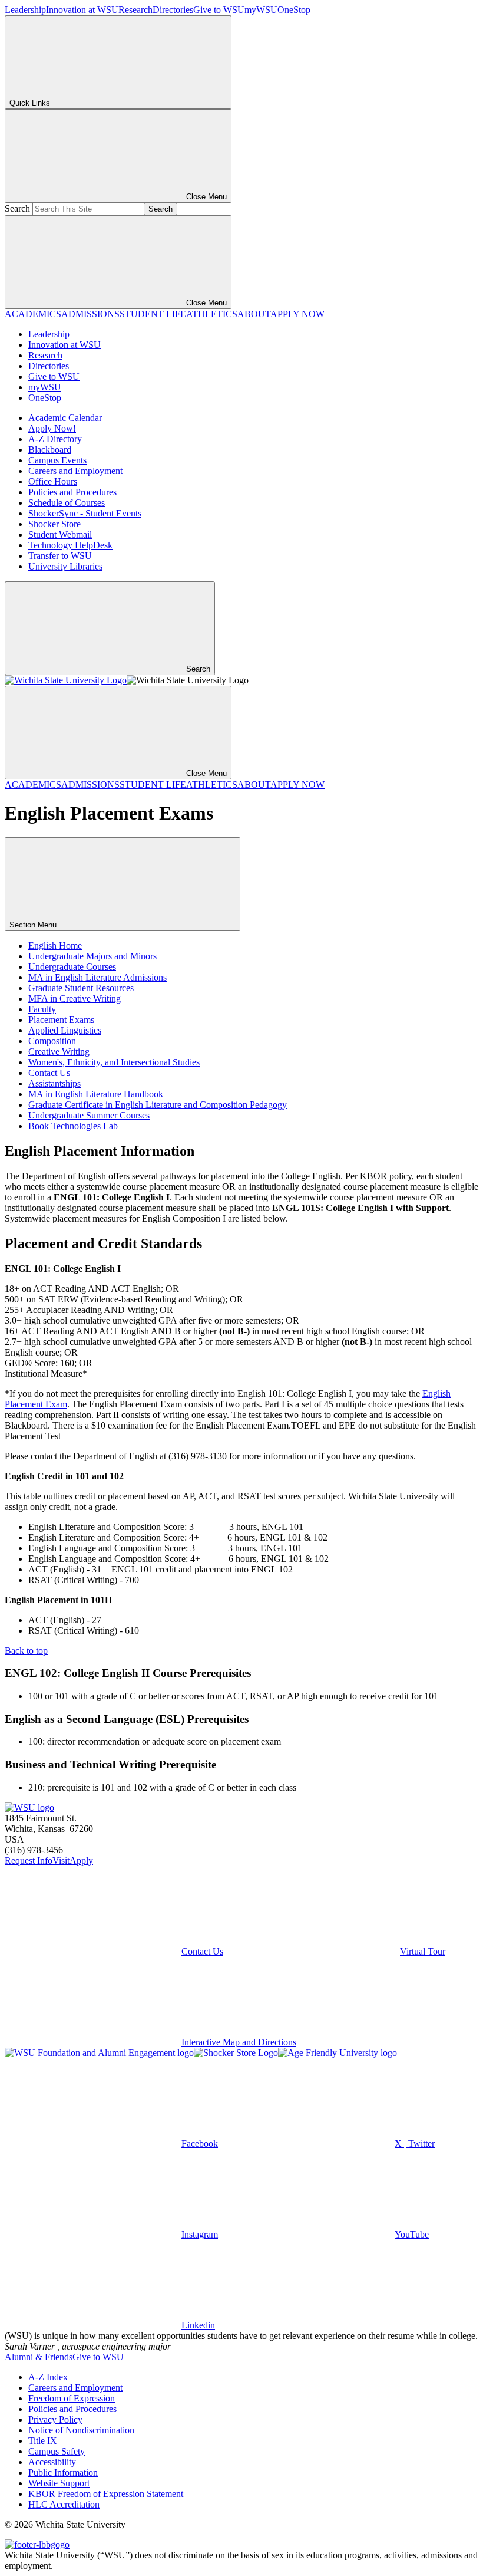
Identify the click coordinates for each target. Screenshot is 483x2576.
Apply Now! (52, 428)
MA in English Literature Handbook (96, 1094)
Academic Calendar (65, 418)
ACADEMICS (33, 314)
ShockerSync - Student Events (85, 513)
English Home (55, 945)
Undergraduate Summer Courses (89, 1115)
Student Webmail (60, 534)
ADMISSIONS (90, 314)
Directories (173, 10)
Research (135, 10)
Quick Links (30, 103)
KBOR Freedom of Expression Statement (106, 2494)
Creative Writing (59, 1052)
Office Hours (53, 481)
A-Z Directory (55, 439)
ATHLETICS (212, 314)
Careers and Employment (75, 471)
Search (17, 208)
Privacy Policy (55, 2419)
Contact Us (49, 1073)
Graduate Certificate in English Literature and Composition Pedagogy (158, 1105)
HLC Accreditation (64, 2504)
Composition (52, 1041)
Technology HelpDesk (70, 545)
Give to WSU (219, 10)
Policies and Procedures (72, 492)
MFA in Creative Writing (75, 999)
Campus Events (57, 460)
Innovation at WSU (82, 10)
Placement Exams (61, 1020)
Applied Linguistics (65, 1030)
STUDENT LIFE (153, 314)
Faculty (42, 1009)
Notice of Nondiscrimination (81, 2430)
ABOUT (254, 314)
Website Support (59, 2483)
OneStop (294, 10)
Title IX (43, 2441)
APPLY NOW (297, 314)
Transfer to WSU (60, 556)
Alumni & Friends (39, 2357)
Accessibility (52, 2462)
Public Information (63, 2473)
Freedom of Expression (72, 2398)
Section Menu (34, 925)
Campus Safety (57, 2451)
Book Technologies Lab (73, 1126)
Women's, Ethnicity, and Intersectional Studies (114, 1062)
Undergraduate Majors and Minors (92, 956)
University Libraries (65, 566)
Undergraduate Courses (72, 967)
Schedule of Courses (67, 503)
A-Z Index (48, 2377)
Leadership (25, 10)
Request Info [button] (29, 1861)
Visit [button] (61, 1861)
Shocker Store (54, 524)
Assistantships (54, 1083)
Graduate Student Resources (81, 988)
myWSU (261, 10)
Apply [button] (81, 1861)
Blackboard (50, 450)
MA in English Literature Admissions (97, 977)
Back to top (26, 1651)
